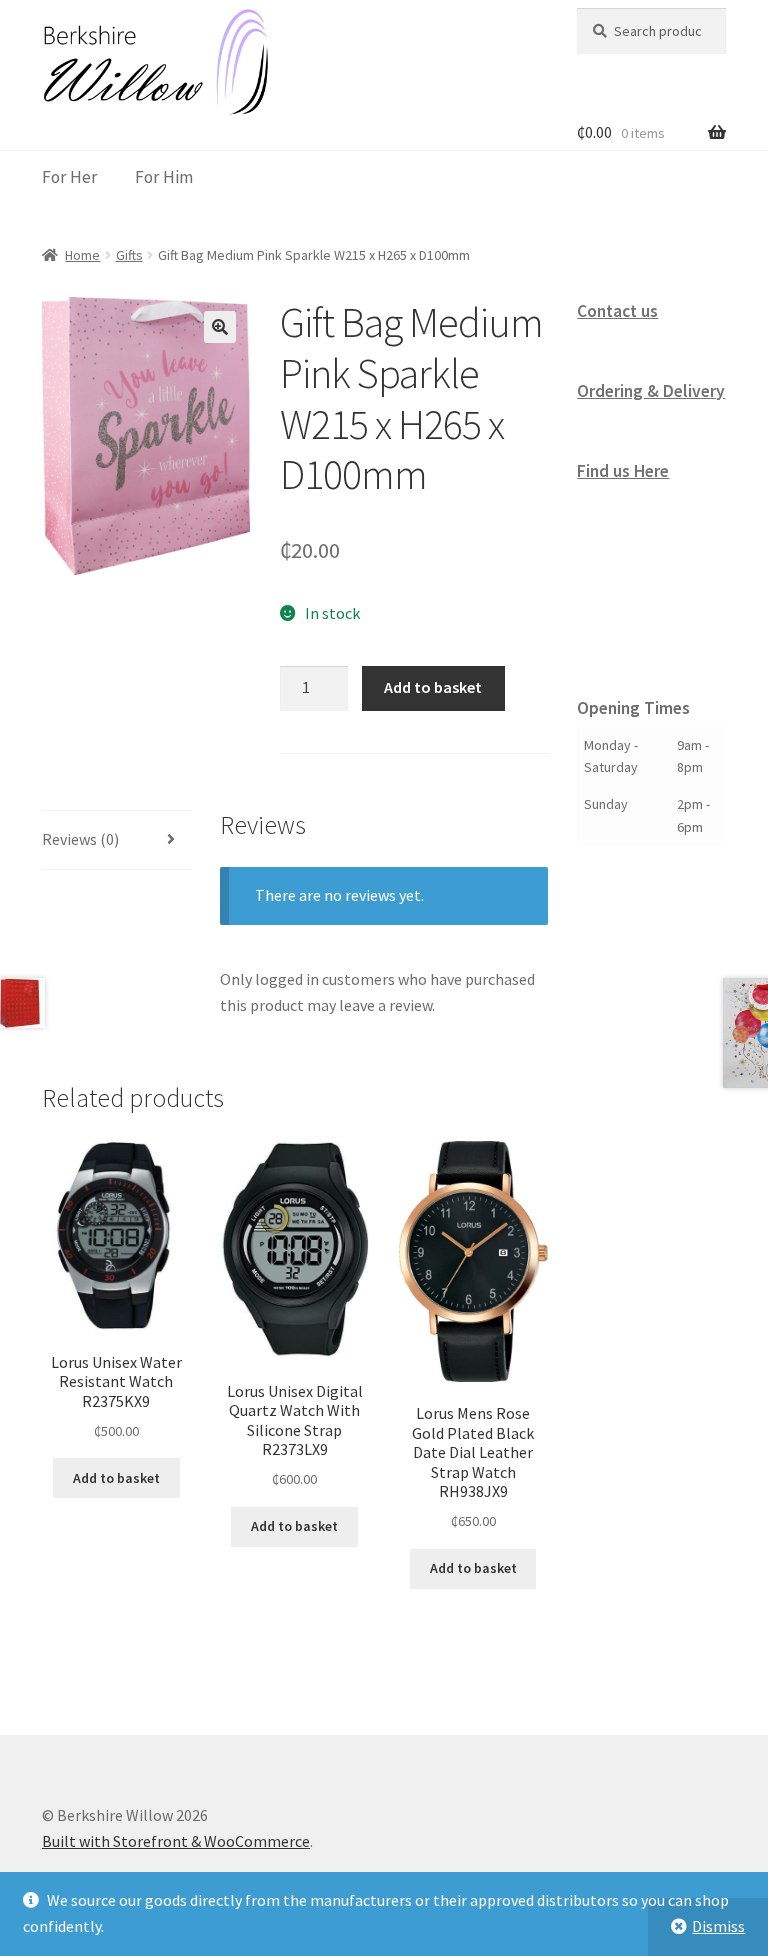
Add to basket (433, 687)
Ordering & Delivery (651, 391)
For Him (164, 177)
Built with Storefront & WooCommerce (176, 1841)
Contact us (617, 311)
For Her (69, 177)
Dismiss (718, 1926)
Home (82, 255)
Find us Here (623, 471)
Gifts (129, 255)
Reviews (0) (80, 839)
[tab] (116, 840)
